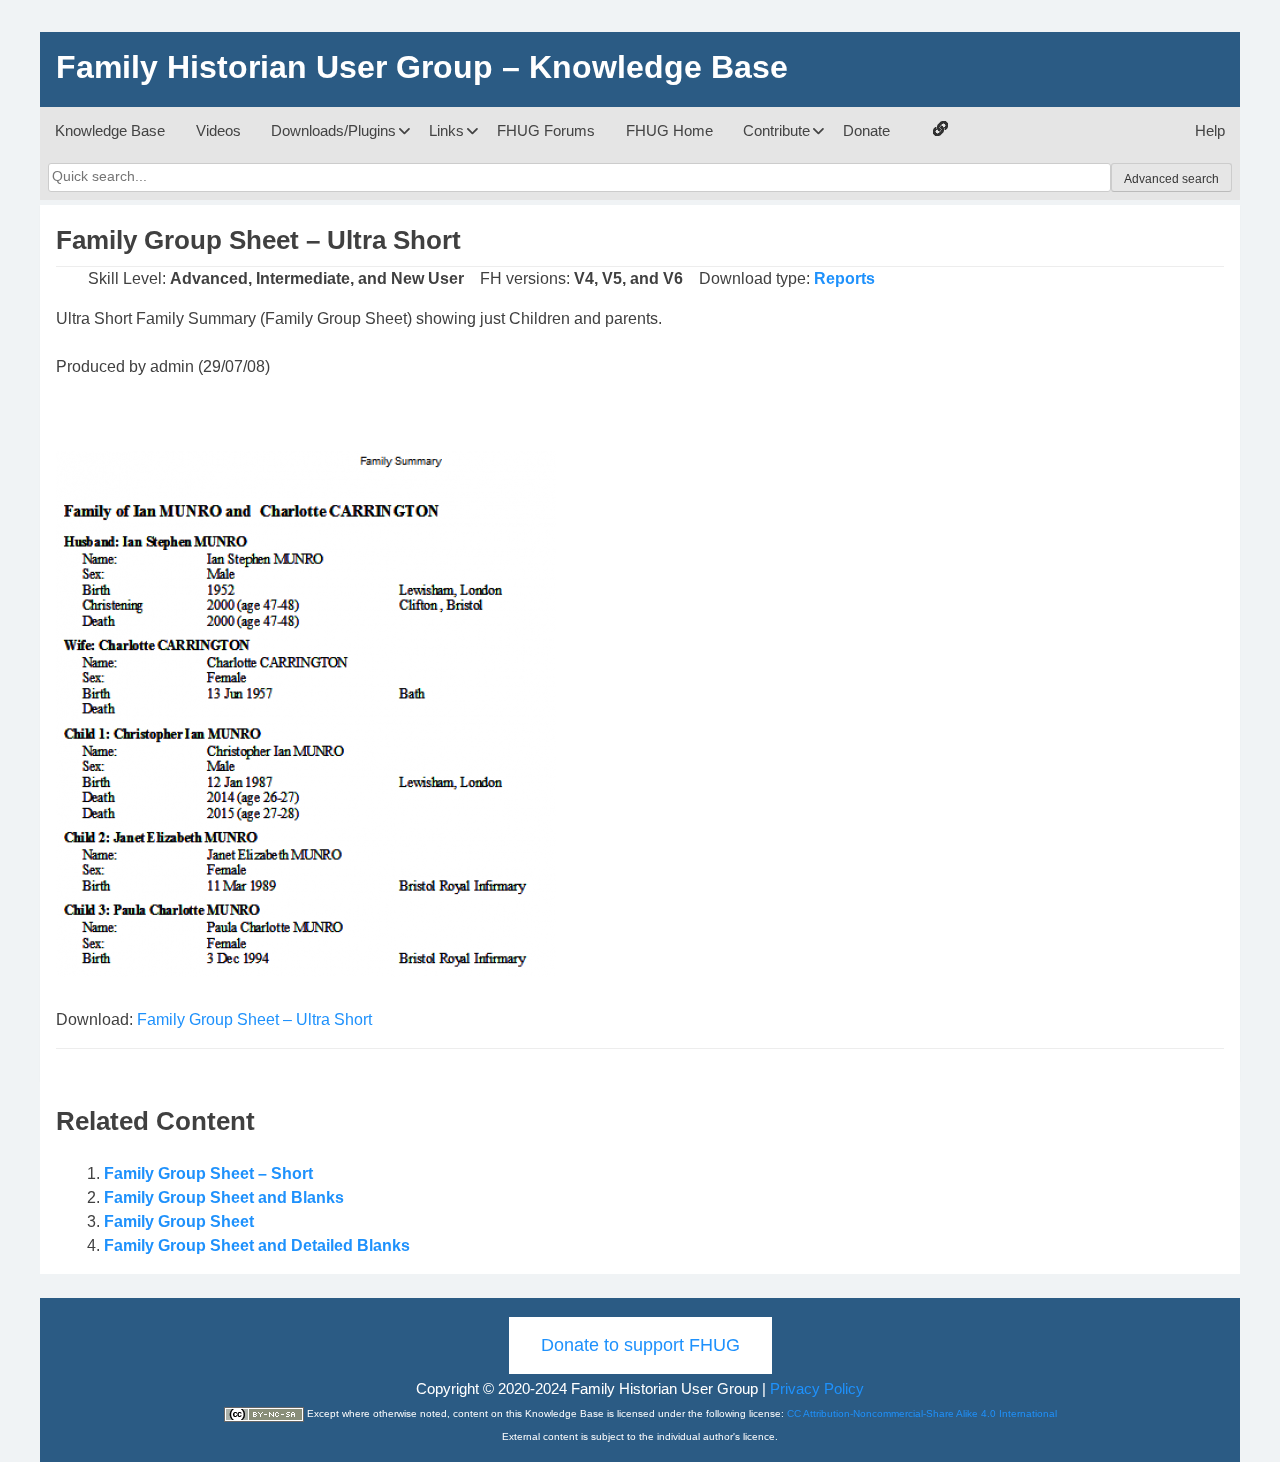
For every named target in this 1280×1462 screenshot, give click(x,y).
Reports (844, 278)
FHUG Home (669, 130)
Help (1210, 130)
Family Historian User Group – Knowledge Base (422, 67)
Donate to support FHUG (640, 1345)
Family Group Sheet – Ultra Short (254, 1019)
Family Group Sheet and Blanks (224, 1197)
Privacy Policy (817, 1388)
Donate (866, 130)
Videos (218, 130)
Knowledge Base (110, 130)
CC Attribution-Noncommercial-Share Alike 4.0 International (922, 1413)
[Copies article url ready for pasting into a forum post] (940, 128)
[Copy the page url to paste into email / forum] (939, 131)
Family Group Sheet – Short (208, 1173)
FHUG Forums (546, 130)
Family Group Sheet (179, 1221)
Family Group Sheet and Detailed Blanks (257, 1245)
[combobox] (579, 177)
